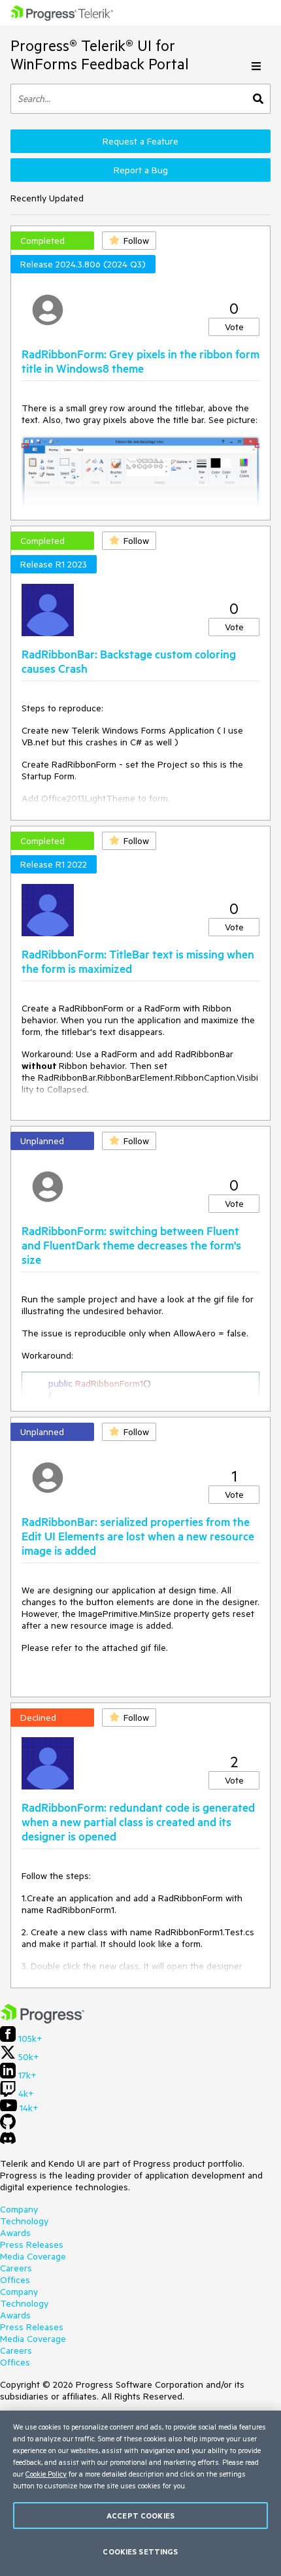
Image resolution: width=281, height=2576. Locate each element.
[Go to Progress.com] (42, 2020)
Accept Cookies (140, 2516)
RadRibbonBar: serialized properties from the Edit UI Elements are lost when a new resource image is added (138, 1536)
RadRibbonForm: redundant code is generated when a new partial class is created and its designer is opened (138, 1822)
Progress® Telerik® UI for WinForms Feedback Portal (100, 55)
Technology (24, 2221)
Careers (16, 2268)
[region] (140, 2493)
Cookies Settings (140, 2551)
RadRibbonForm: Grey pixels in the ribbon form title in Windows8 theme (140, 361)
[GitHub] (8, 2126)
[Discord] (8, 2141)
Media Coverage (33, 2256)
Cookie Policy (46, 2474)
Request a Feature (140, 141)
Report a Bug (141, 170)
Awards (15, 2233)
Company (19, 2209)
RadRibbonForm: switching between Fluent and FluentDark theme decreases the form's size (131, 1245)
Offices (15, 2280)
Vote (234, 327)
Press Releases (32, 2245)
